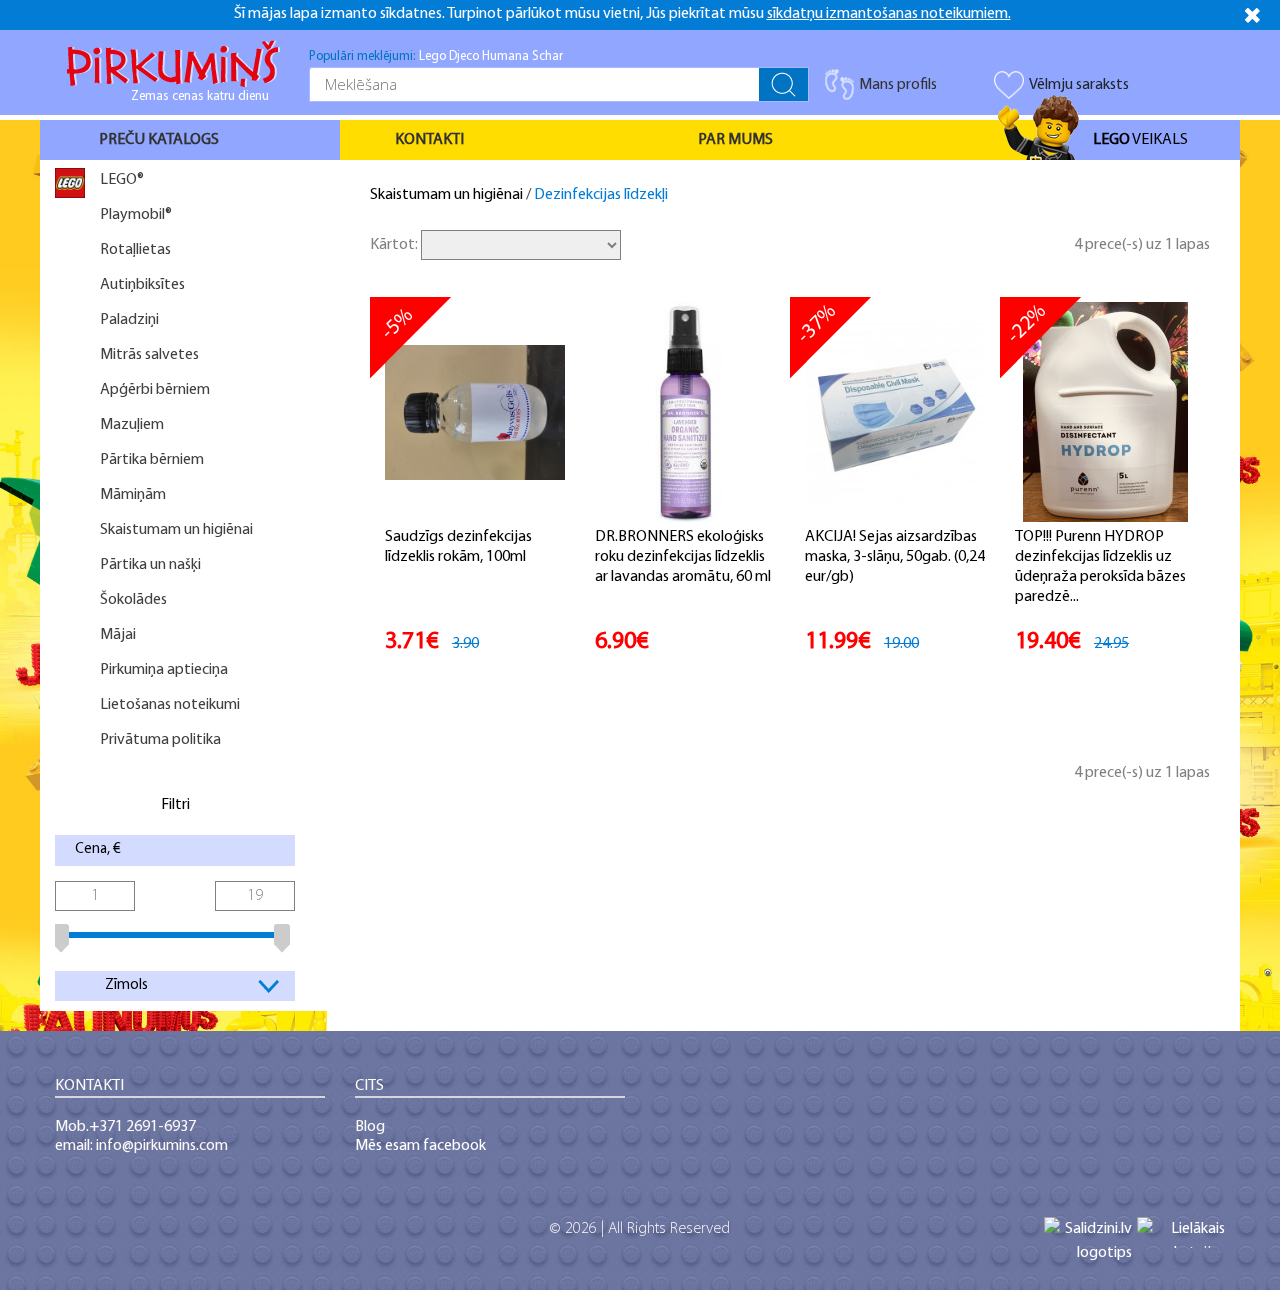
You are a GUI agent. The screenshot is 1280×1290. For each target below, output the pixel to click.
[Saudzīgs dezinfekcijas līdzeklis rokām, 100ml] (475, 412)
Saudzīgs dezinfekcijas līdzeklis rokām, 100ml (458, 547)
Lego (432, 56)
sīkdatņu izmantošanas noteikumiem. (889, 14)
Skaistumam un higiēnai (446, 195)
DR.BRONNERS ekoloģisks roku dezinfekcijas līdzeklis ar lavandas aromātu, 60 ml (683, 557)
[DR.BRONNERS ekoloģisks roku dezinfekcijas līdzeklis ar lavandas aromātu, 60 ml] (685, 412)
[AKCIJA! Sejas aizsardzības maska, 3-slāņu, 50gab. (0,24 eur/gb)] (895, 412)
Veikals (1140, 140)
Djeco (464, 56)
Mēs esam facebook (420, 1146)
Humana (505, 56)
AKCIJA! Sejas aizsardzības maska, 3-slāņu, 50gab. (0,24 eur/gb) (895, 557)
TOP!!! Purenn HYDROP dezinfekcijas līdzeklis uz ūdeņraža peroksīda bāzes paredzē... (1100, 567)
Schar (547, 56)
